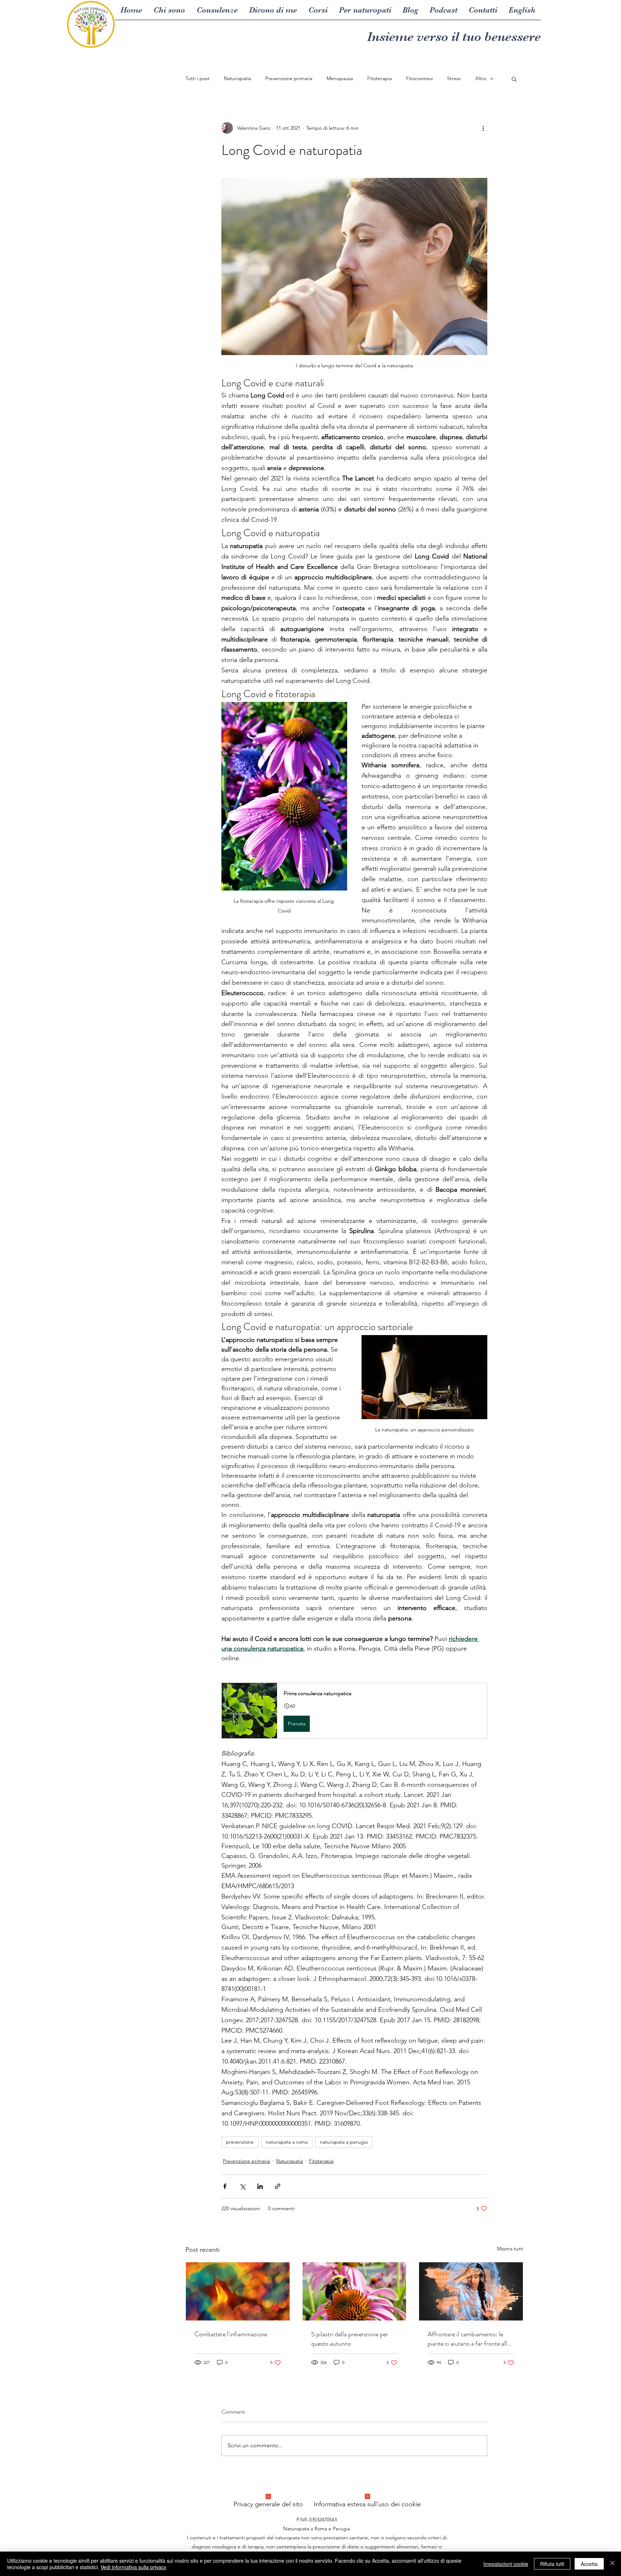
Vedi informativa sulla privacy (134, 2567)
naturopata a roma (287, 2142)
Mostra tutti (510, 2249)
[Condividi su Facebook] (225, 2186)
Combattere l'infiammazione (231, 2334)
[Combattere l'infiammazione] (238, 2291)
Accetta (589, 2564)
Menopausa (340, 78)
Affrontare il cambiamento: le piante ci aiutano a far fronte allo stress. (469, 2339)
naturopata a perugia (344, 2142)
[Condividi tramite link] (278, 2186)
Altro (481, 78)
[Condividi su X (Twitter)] (242, 2186)
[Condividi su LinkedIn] (260, 2186)
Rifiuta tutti (552, 2564)
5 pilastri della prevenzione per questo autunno (350, 2339)
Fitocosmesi (419, 78)
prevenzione (240, 2142)
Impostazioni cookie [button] (506, 2564)
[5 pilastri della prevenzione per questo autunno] (355, 2291)
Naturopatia (237, 78)
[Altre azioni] (483, 128)
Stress (454, 78)
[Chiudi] (612, 2564)
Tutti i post (197, 78)
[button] (514, 79)
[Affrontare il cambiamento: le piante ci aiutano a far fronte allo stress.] (471, 2291)
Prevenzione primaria (289, 78)
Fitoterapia (379, 78)
